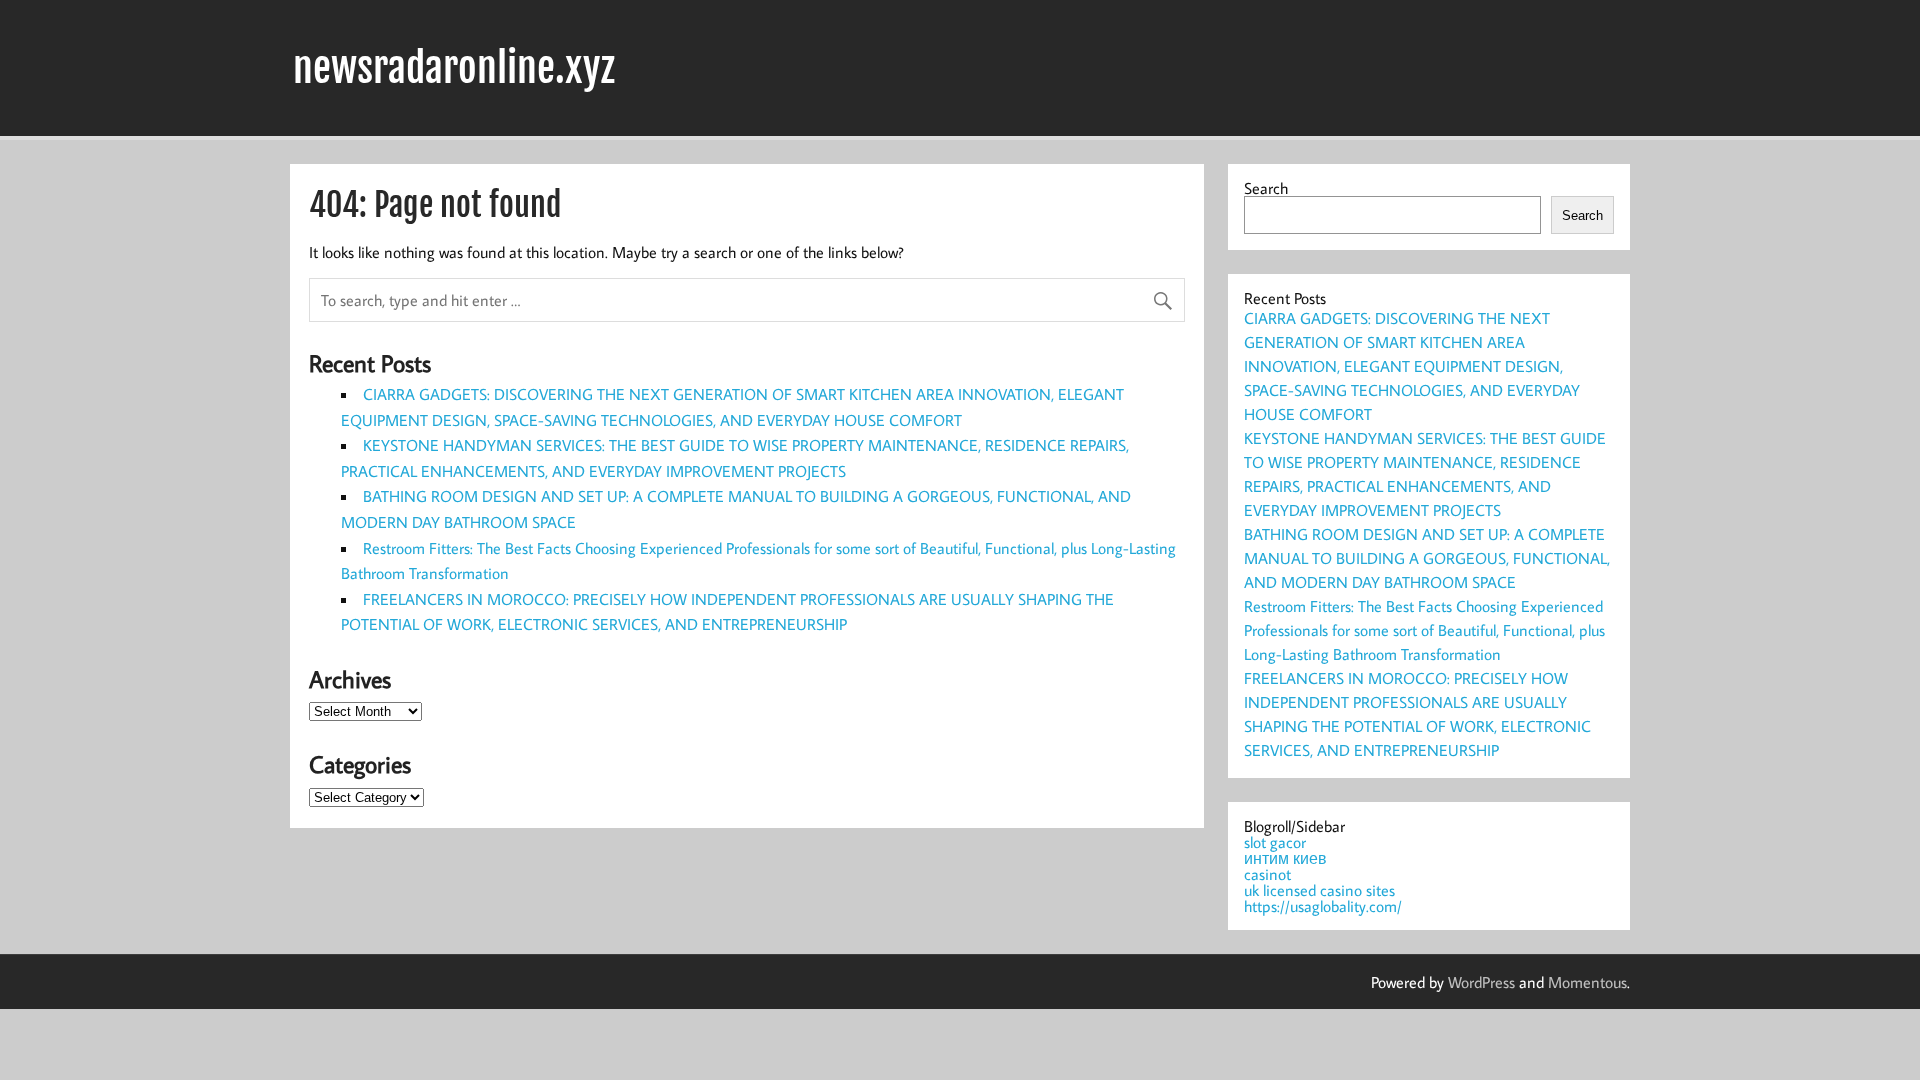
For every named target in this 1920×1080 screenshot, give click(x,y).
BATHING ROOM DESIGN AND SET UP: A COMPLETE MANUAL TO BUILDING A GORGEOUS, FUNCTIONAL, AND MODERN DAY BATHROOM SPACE (1427, 558)
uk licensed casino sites (1319, 890)
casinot (1267, 874)
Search (1266, 188)
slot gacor (1275, 842)
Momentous (1587, 982)
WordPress (1481, 982)
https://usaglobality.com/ (1323, 906)
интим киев (1285, 858)
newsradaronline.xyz (454, 68)
